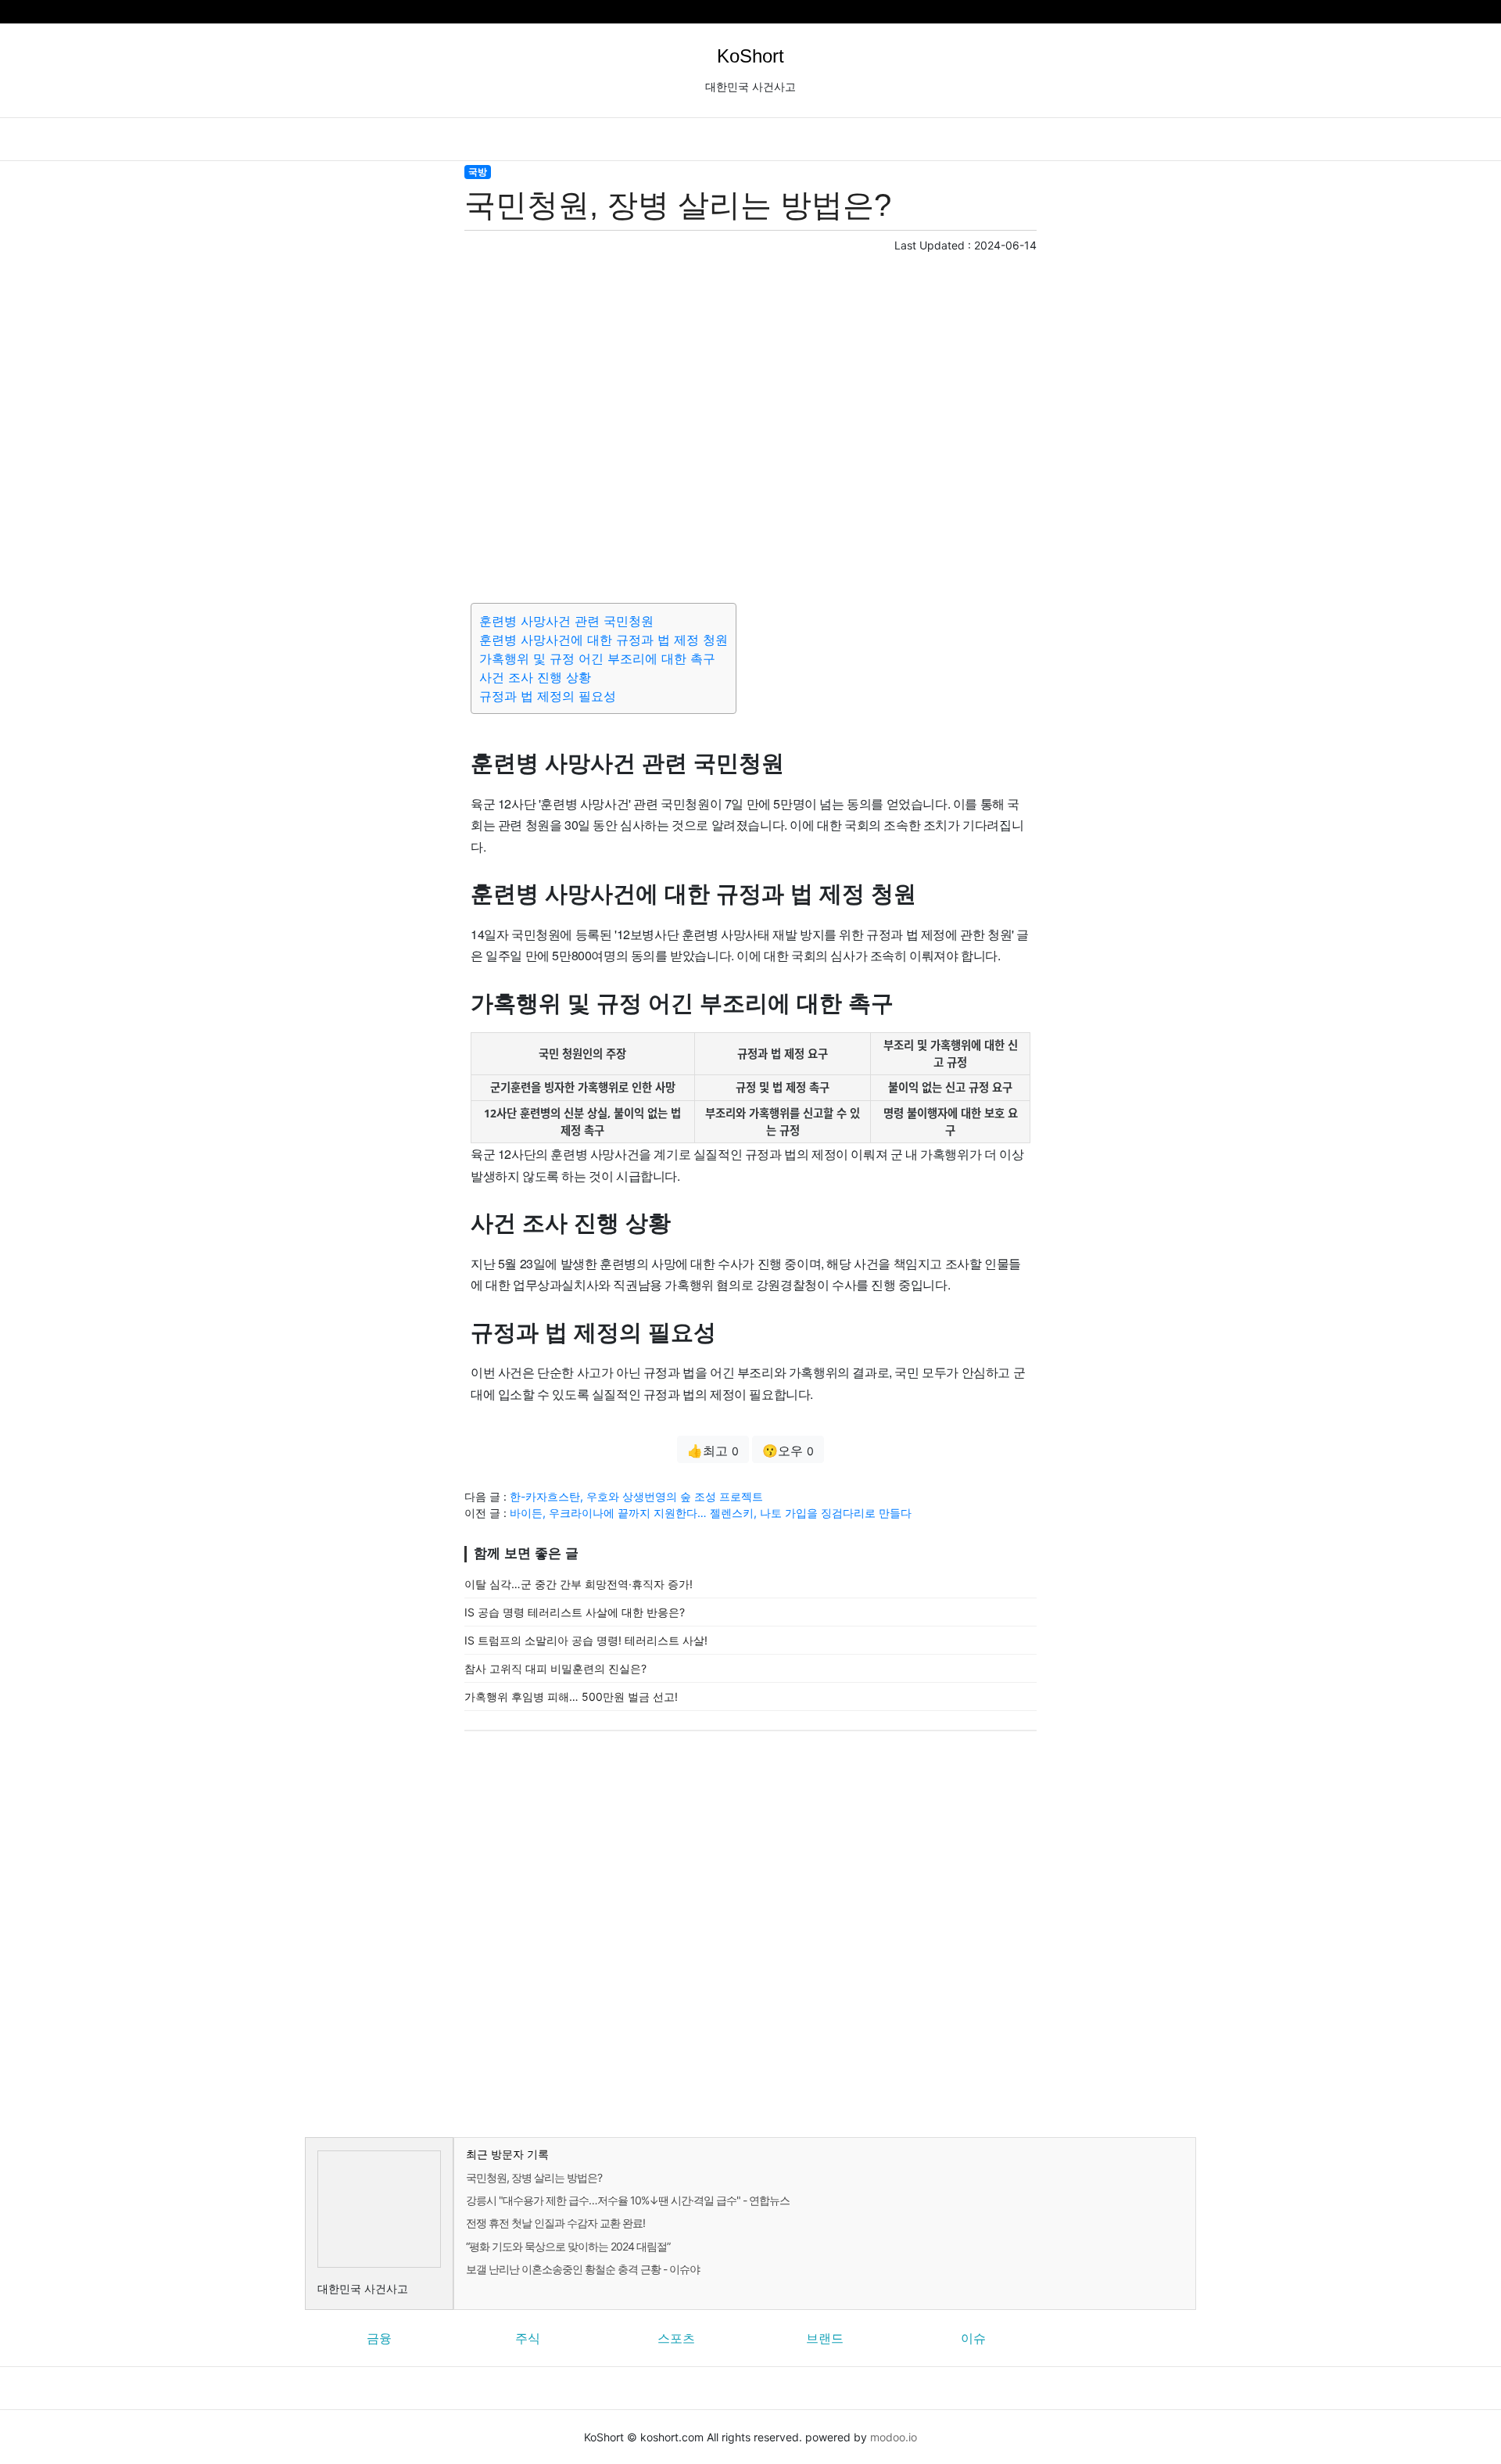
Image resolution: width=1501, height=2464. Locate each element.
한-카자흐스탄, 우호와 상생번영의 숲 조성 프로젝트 (636, 1496)
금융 (379, 2338)
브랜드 (825, 2338)
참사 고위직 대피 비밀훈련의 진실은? (555, 1668)
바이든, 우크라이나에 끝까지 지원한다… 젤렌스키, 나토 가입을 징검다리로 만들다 (711, 1513)
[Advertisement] (750, 425)
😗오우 (788, 1451)
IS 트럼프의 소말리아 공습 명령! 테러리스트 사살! (586, 1640)
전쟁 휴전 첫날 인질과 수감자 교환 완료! (555, 2223)
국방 (478, 172)
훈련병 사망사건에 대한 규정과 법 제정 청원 (604, 640)
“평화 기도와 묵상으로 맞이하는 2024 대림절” (568, 2246)
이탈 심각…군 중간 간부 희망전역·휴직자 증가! (579, 1584)
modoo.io (894, 2437)
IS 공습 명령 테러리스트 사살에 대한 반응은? (575, 1612)
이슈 (973, 2338)
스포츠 (676, 2338)
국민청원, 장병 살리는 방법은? (534, 2177)
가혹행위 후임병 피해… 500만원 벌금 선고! (571, 1696)
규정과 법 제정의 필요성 (548, 696)
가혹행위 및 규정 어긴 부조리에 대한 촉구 (597, 658)
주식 (528, 2338)
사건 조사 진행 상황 (535, 677)
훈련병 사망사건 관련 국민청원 (566, 621)
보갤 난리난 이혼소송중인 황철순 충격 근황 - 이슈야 (583, 2269)
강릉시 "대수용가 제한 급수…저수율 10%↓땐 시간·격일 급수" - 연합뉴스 (628, 2200)
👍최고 (713, 1451)
